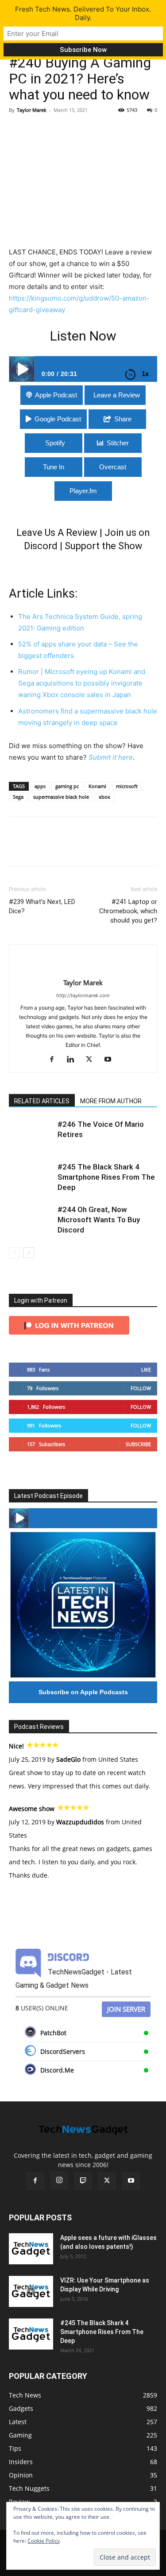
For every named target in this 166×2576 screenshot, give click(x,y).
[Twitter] (38, 130)
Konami (97, 786)
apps (40, 786)
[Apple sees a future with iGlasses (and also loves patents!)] (31, 2249)
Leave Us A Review (57, 533)
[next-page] (29, 1253)
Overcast (113, 467)
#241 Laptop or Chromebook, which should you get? (128, 911)
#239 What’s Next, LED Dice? (42, 906)
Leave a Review (117, 395)
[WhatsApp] (79, 130)
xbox (104, 797)
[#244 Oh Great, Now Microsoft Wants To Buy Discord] (31, 1220)
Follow (141, 1388)
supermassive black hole (61, 797)
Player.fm (83, 491)
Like (146, 1369)
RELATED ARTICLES (42, 1101)
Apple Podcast (56, 395)
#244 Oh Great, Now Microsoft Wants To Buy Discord (99, 1220)
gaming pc (67, 786)
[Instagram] (59, 2180)
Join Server (126, 2009)
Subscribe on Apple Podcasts (83, 1692)
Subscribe (138, 1444)
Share (123, 419)
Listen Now (83, 336)
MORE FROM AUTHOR (111, 1101)
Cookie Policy (44, 2541)
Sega (18, 797)
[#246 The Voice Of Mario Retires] (31, 1135)
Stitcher (118, 443)
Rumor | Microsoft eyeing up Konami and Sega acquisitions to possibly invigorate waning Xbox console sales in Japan (82, 683)
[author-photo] (83, 968)
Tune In (54, 467)
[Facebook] (18, 130)
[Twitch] (83, 2181)
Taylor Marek (32, 110)
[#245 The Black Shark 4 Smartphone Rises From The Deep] (31, 1177)
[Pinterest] (58, 130)
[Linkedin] (74, 1060)
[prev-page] (14, 1253)
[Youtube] (111, 1060)
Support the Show (104, 546)
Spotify (55, 443)
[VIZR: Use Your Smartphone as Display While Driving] (31, 2291)
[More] (100, 130)
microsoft (127, 786)
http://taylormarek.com (83, 995)
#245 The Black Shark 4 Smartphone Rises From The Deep (106, 1177)
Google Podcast (58, 419)
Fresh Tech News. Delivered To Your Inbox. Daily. (83, 13)
